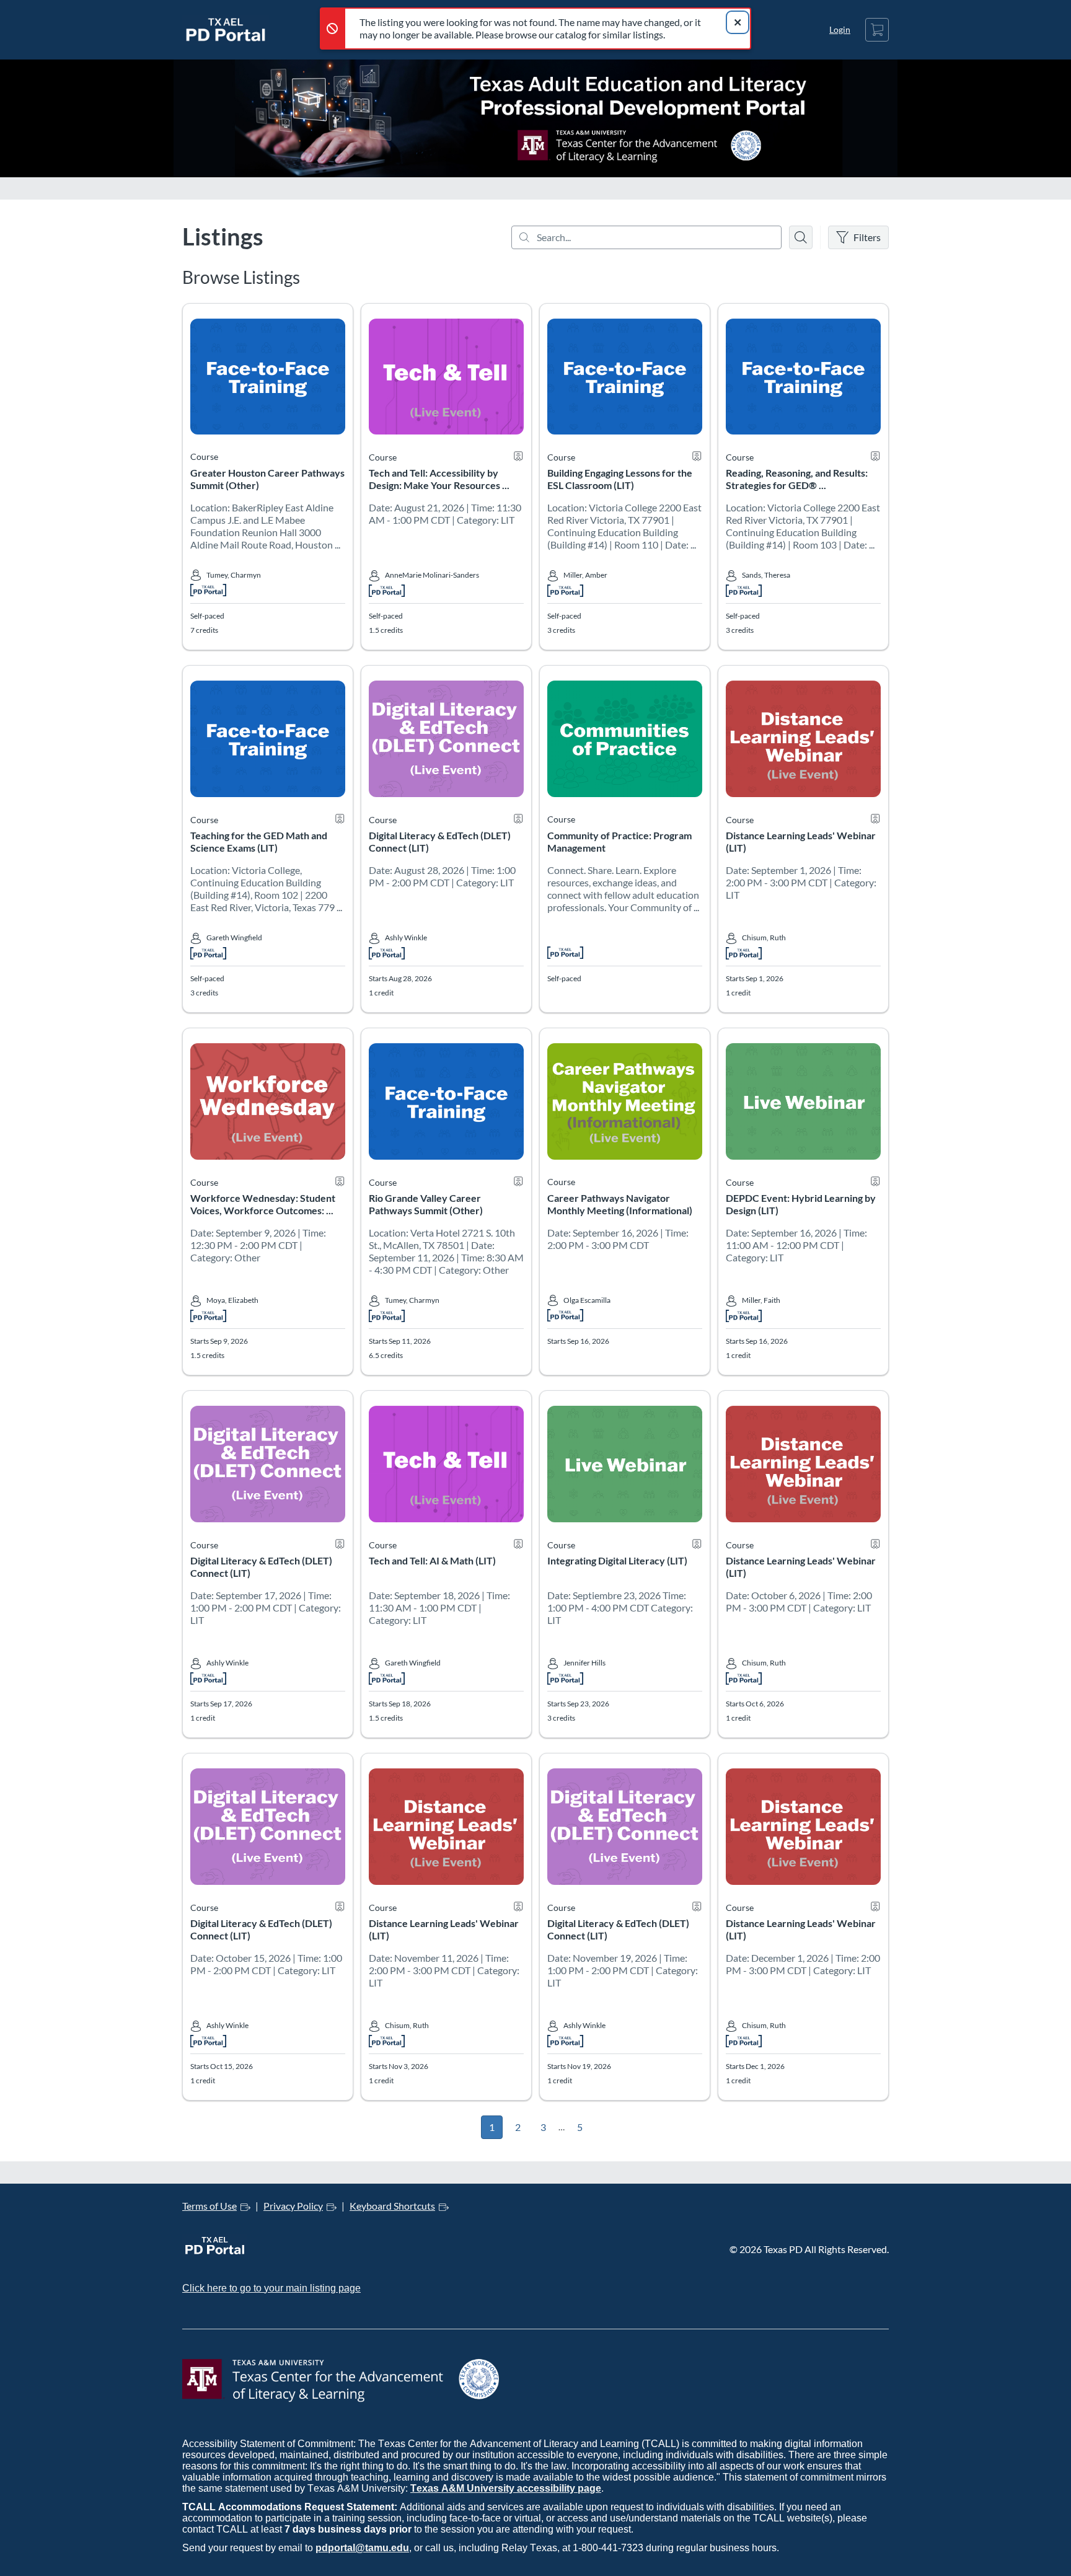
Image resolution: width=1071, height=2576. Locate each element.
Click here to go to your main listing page (271, 2288)
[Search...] (646, 237)
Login (840, 29)
